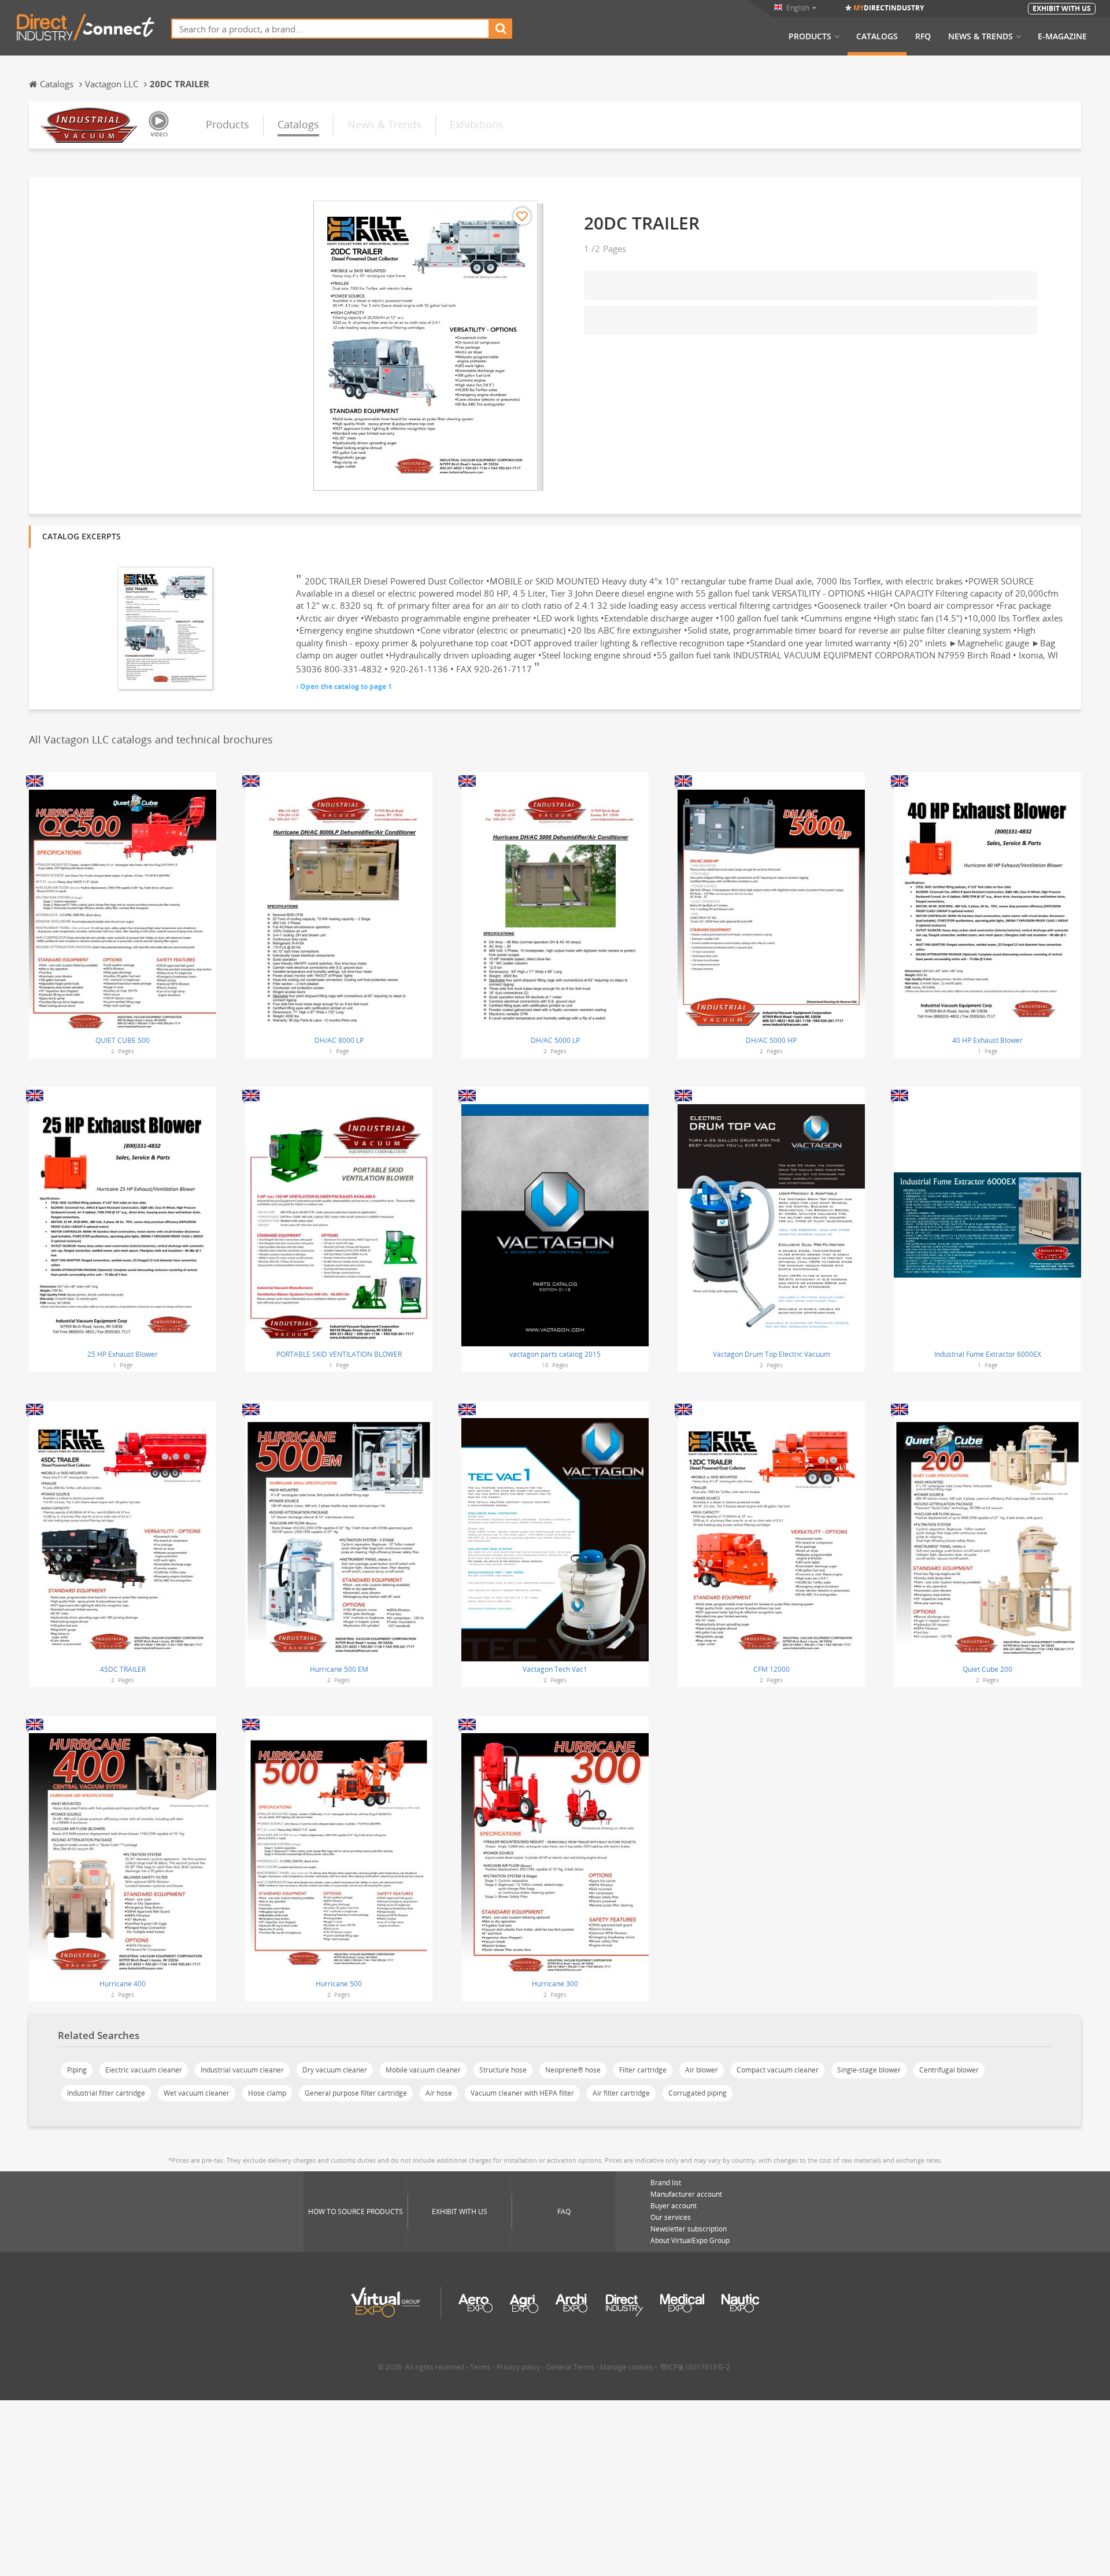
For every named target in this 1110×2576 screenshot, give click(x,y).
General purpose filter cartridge (356, 2093)
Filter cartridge (643, 2070)
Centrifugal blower (949, 2070)
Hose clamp (267, 2093)
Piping (77, 2070)
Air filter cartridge (621, 2093)
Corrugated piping (698, 2093)
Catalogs (877, 36)
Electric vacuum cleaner (144, 2070)
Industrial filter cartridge (106, 2093)
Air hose (439, 2093)
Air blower (702, 2070)
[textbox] (330, 29)
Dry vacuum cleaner (335, 2070)
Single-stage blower (869, 2070)
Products (810, 36)
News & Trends (980, 36)
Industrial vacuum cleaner (242, 2070)
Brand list (666, 2183)
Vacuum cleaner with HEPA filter (522, 2093)
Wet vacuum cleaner (197, 2093)
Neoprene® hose (573, 2070)
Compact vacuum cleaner (778, 2070)
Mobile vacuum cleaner (423, 2070)
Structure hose (503, 2070)
